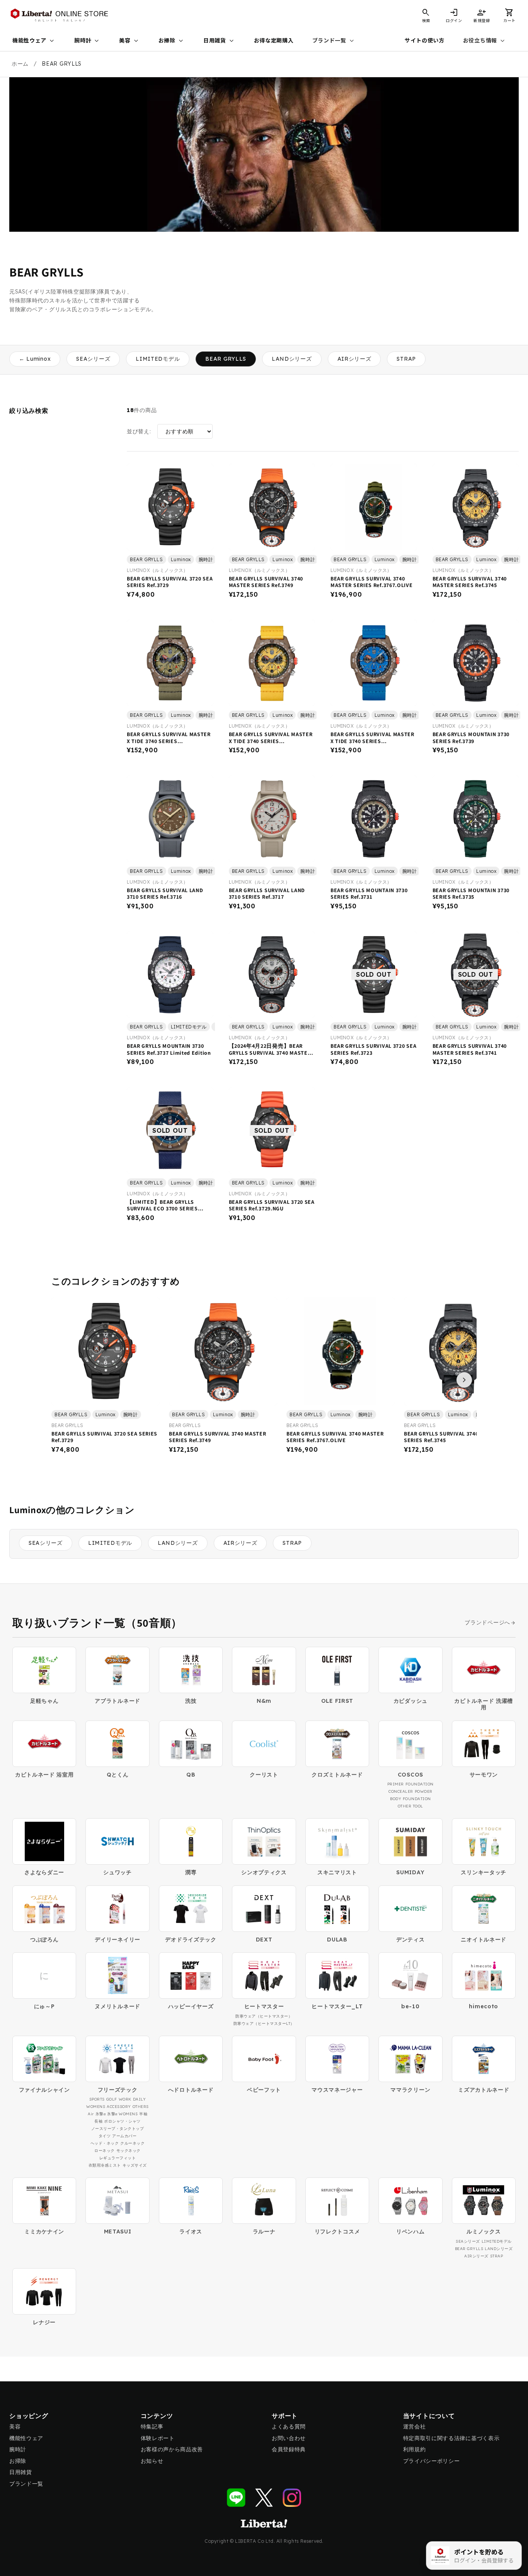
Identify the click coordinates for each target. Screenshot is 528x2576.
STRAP (406, 359)
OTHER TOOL (410, 1806)
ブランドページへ (487, 1623)
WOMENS (96, 2107)
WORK (125, 2099)
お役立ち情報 (485, 41)
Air (91, 2114)
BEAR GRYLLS (226, 359)
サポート (285, 2416)
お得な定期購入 (274, 41)
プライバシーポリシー (432, 2461)
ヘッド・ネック (105, 2143)
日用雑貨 (219, 41)
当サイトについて (429, 2416)
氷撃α (101, 2114)
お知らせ (152, 2461)
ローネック (105, 2151)
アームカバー (124, 2136)
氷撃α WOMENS (122, 2114)
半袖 (143, 2114)
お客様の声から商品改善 (172, 2449)
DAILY (140, 2099)
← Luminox (35, 359)
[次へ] (464, 1380)
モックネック (129, 2151)
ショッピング (29, 2416)
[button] (509, 15)
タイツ (105, 2136)
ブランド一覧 (334, 41)
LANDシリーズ (292, 359)
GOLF (112, 2099)
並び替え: (139, 431)
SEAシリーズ (93, 359)
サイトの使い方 (425, 41)
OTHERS (141, 2107)
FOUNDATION (420, 1784)
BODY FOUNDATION (410, 1799)
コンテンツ (157, 2416)
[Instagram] (292, 2498)
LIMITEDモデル (158, 359)
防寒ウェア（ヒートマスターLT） (264, 2024)
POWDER (424, 1791)
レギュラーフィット (118, 2158)
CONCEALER (401, 1791)
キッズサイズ (135, 2165)
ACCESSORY (119, 2107)
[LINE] (236, 2498)
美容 (129, 41)
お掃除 (172, 41)
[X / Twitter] (264, 2498)
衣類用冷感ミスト (105, 2165)
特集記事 (152, 2427)
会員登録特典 (289, 2449)
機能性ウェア (34, 41)
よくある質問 (289, 2427)
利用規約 (415, 2449)
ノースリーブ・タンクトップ (118, 2129)
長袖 (98, 2121)
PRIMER (396, 1784)
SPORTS (97, 2099)
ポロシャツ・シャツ (122, 2121)
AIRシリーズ (354, 359)
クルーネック (132, 2143)
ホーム (20, 64)
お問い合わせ (289, 2438)
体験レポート (158, 2438)
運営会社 (415, 2427)
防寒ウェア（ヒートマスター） (264, 2016)
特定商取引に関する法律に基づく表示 (451, 2438)
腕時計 (87, 41)
